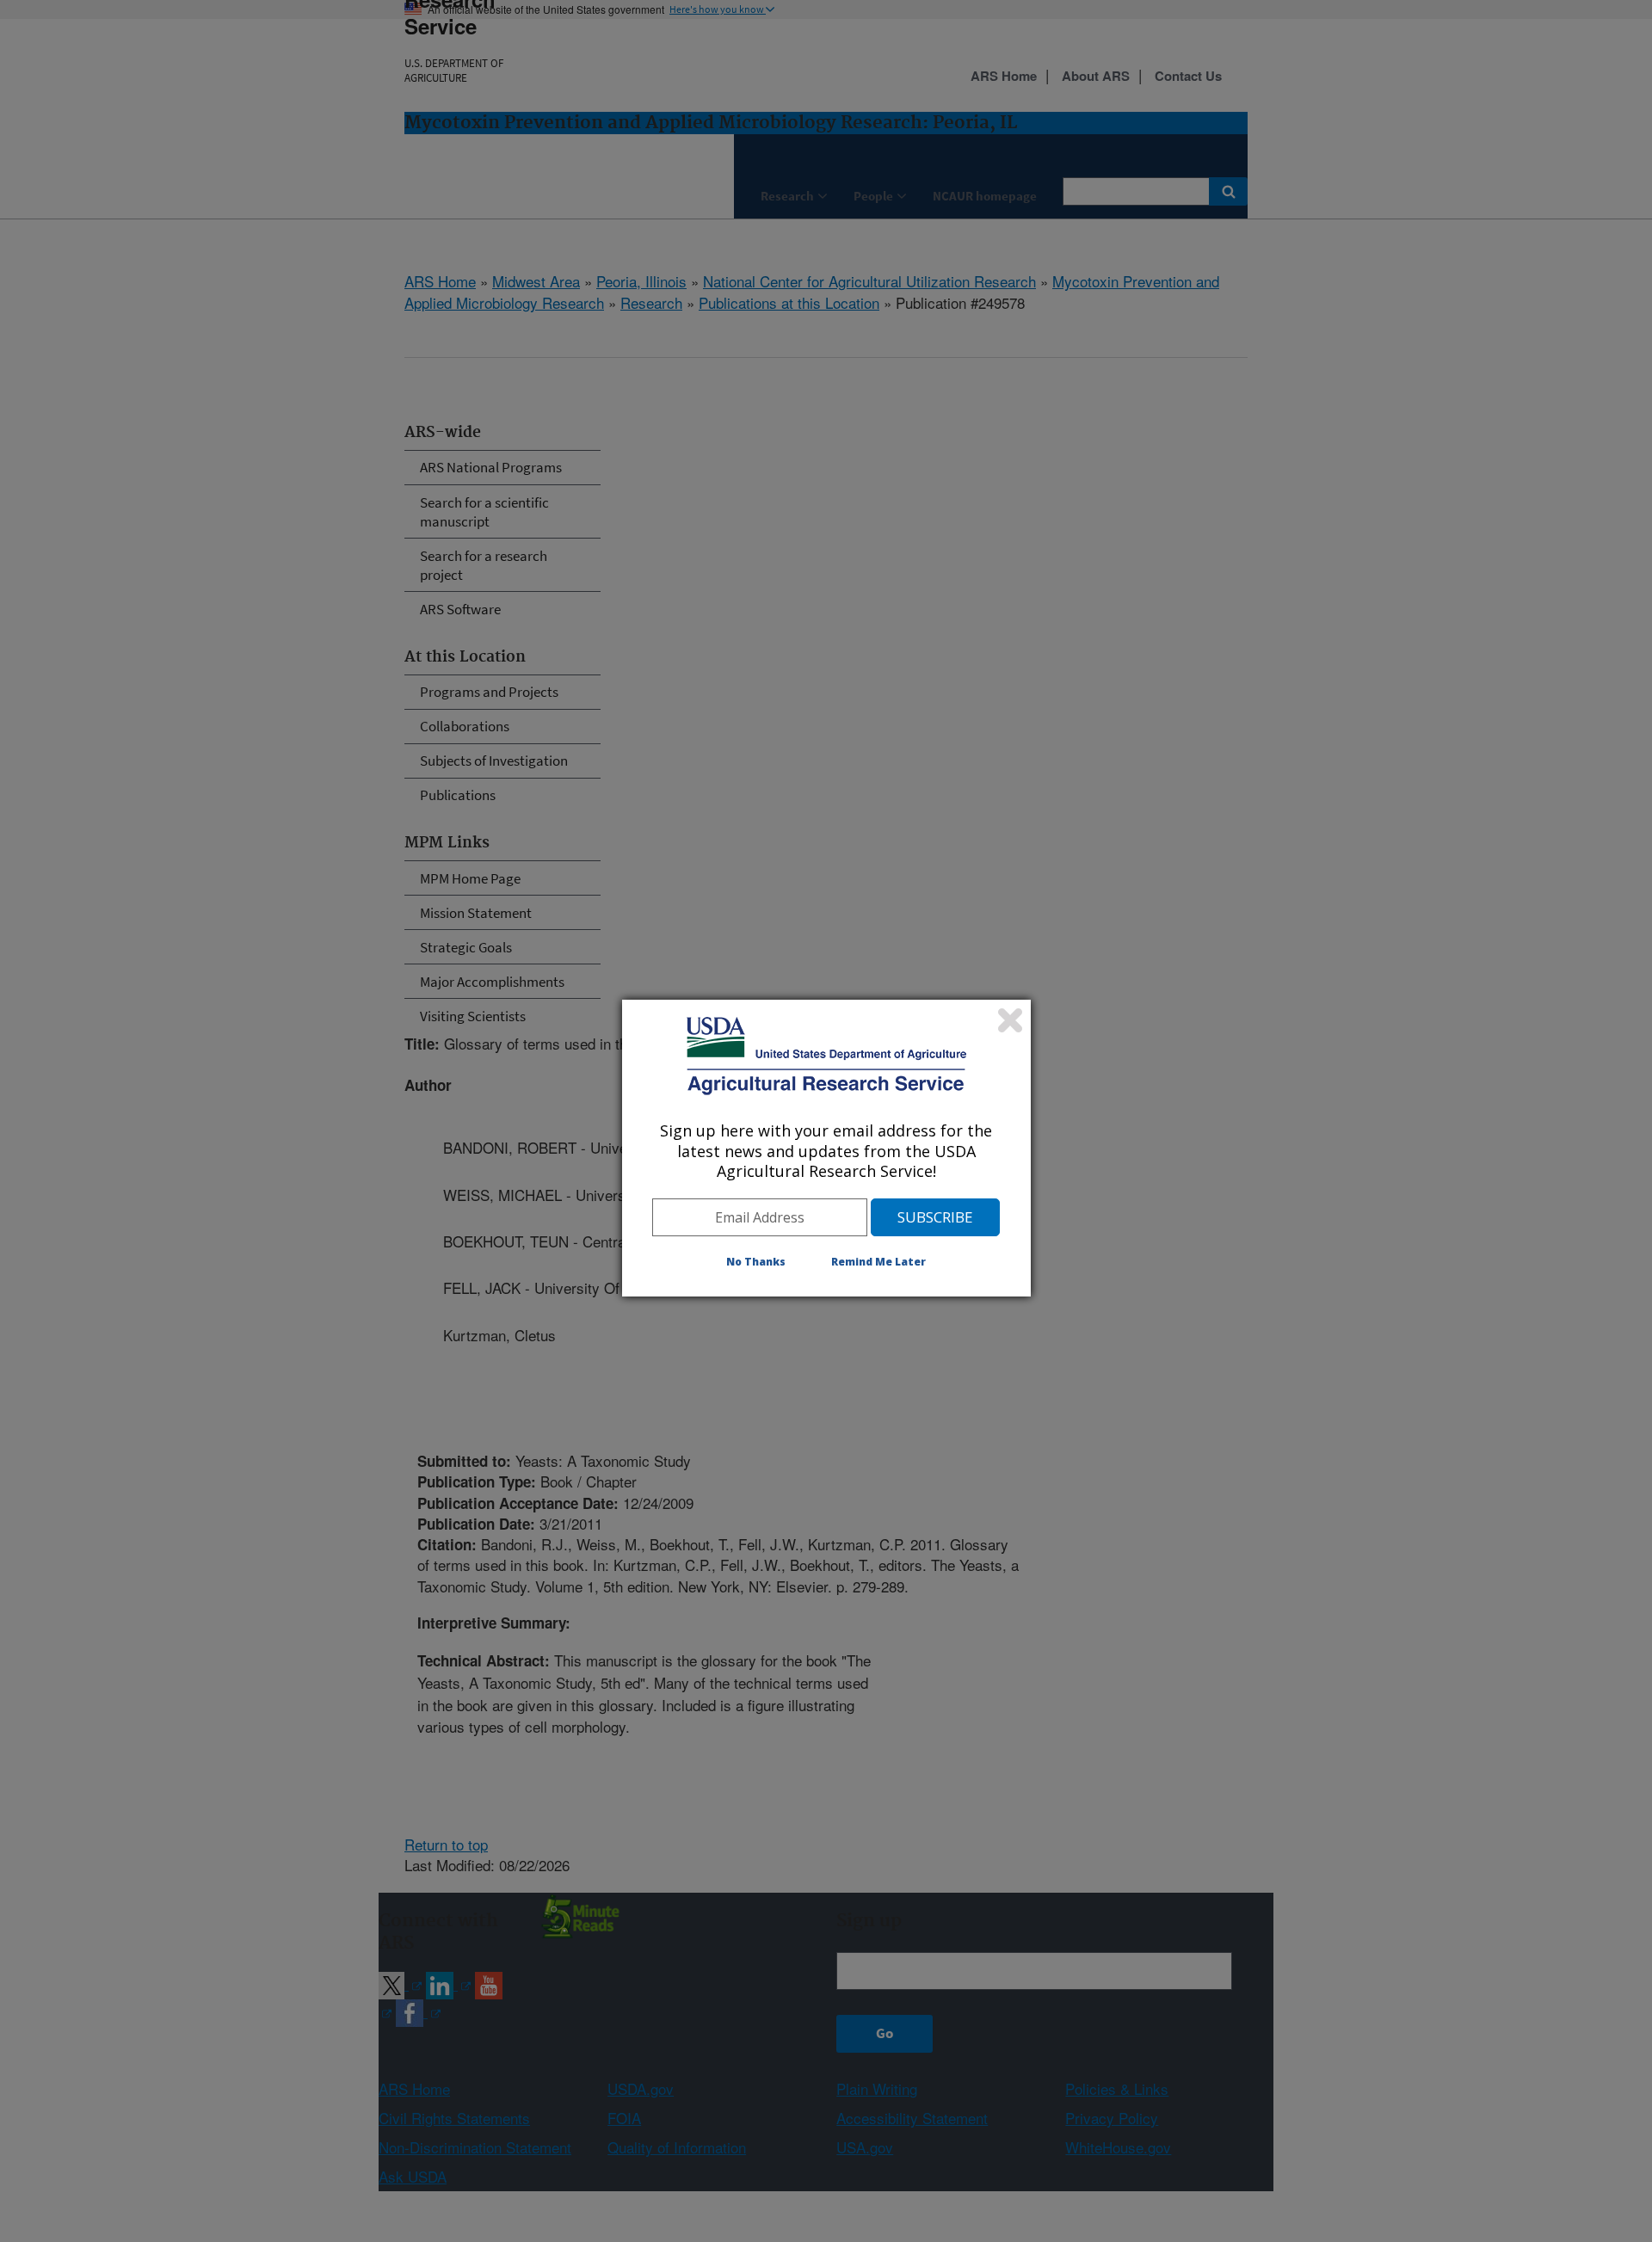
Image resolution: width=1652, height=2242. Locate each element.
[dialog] (826, 1148)
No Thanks (756, 1262)
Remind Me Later (878, 1262)
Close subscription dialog (1010, 1020)
